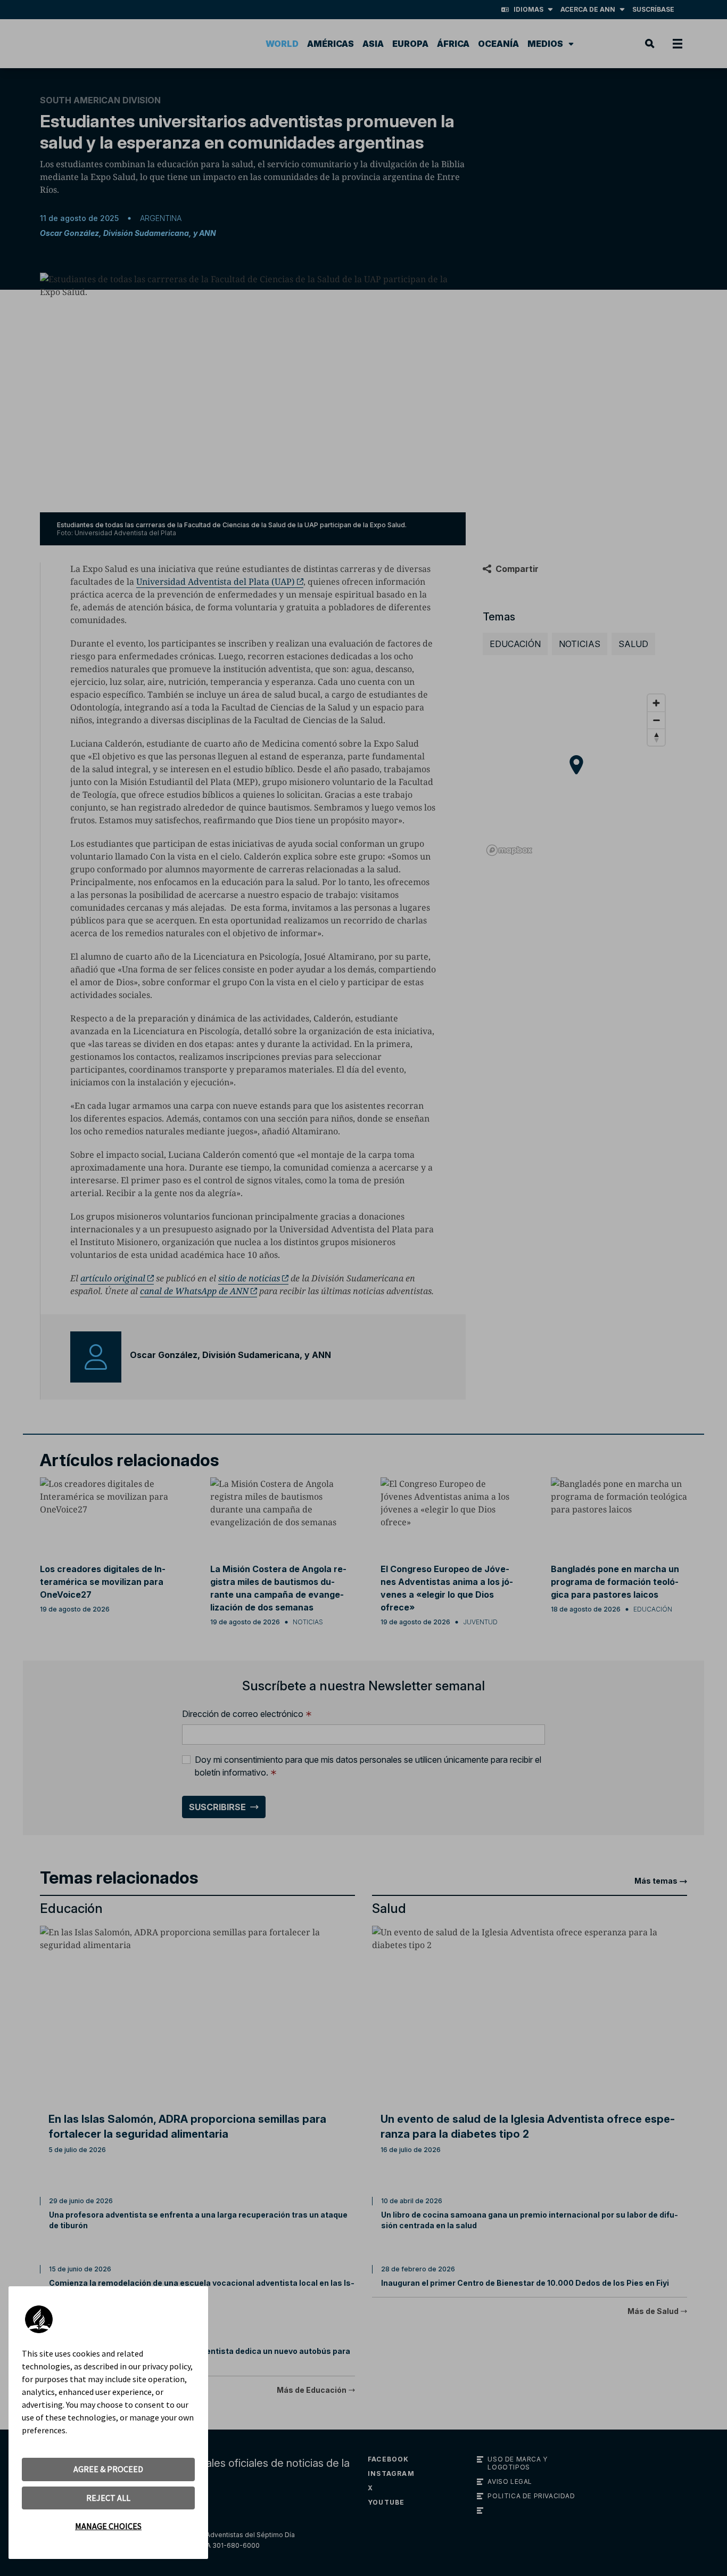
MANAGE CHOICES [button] (108, 2526)
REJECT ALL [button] (108, 2498)
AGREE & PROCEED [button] (108, 2469)
